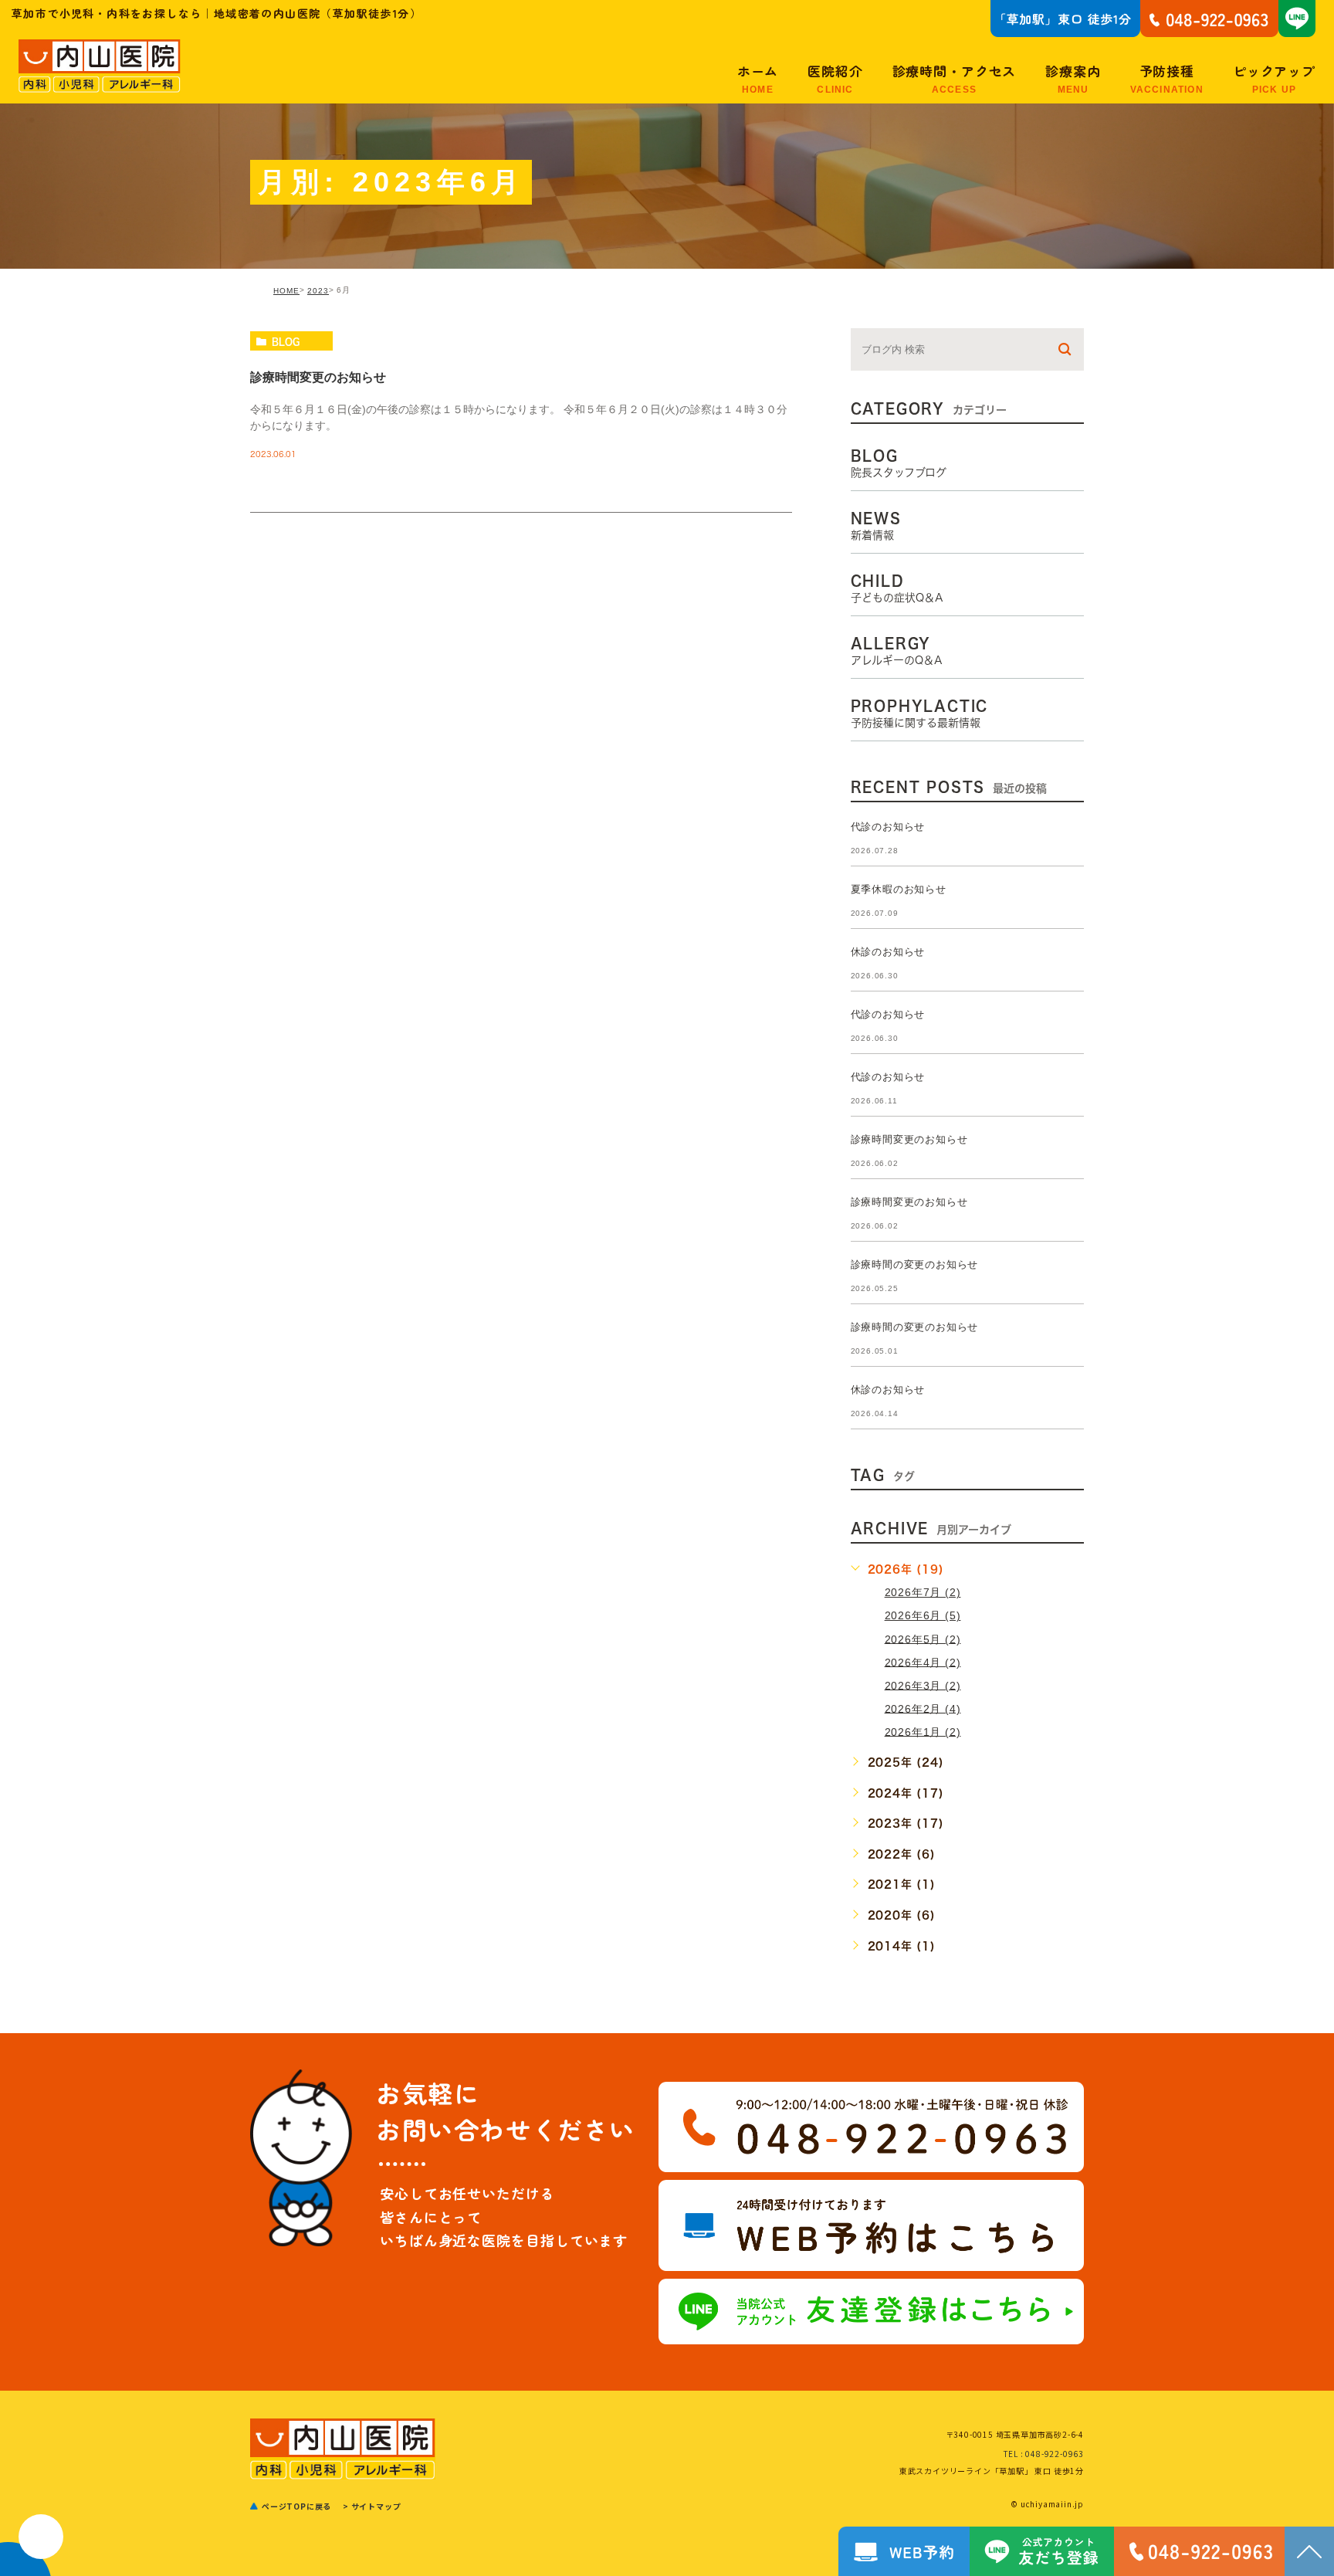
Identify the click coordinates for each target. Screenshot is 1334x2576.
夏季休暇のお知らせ (899, 889)
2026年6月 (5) (923, 1615)
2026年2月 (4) (923, 1708)
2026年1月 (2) (923, 1731)
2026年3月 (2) (923, 1685)
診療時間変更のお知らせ (318, 376)
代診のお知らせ (888, 827)
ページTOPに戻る (296, 2506)
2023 (318, 291)
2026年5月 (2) (923, 1639)
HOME (286, 291)
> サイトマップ (372, 2506)
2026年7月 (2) (923, 1592)
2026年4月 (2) (923, 1662)
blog (286, 341)
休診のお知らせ (888, 952)
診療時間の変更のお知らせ (915, 1264)
